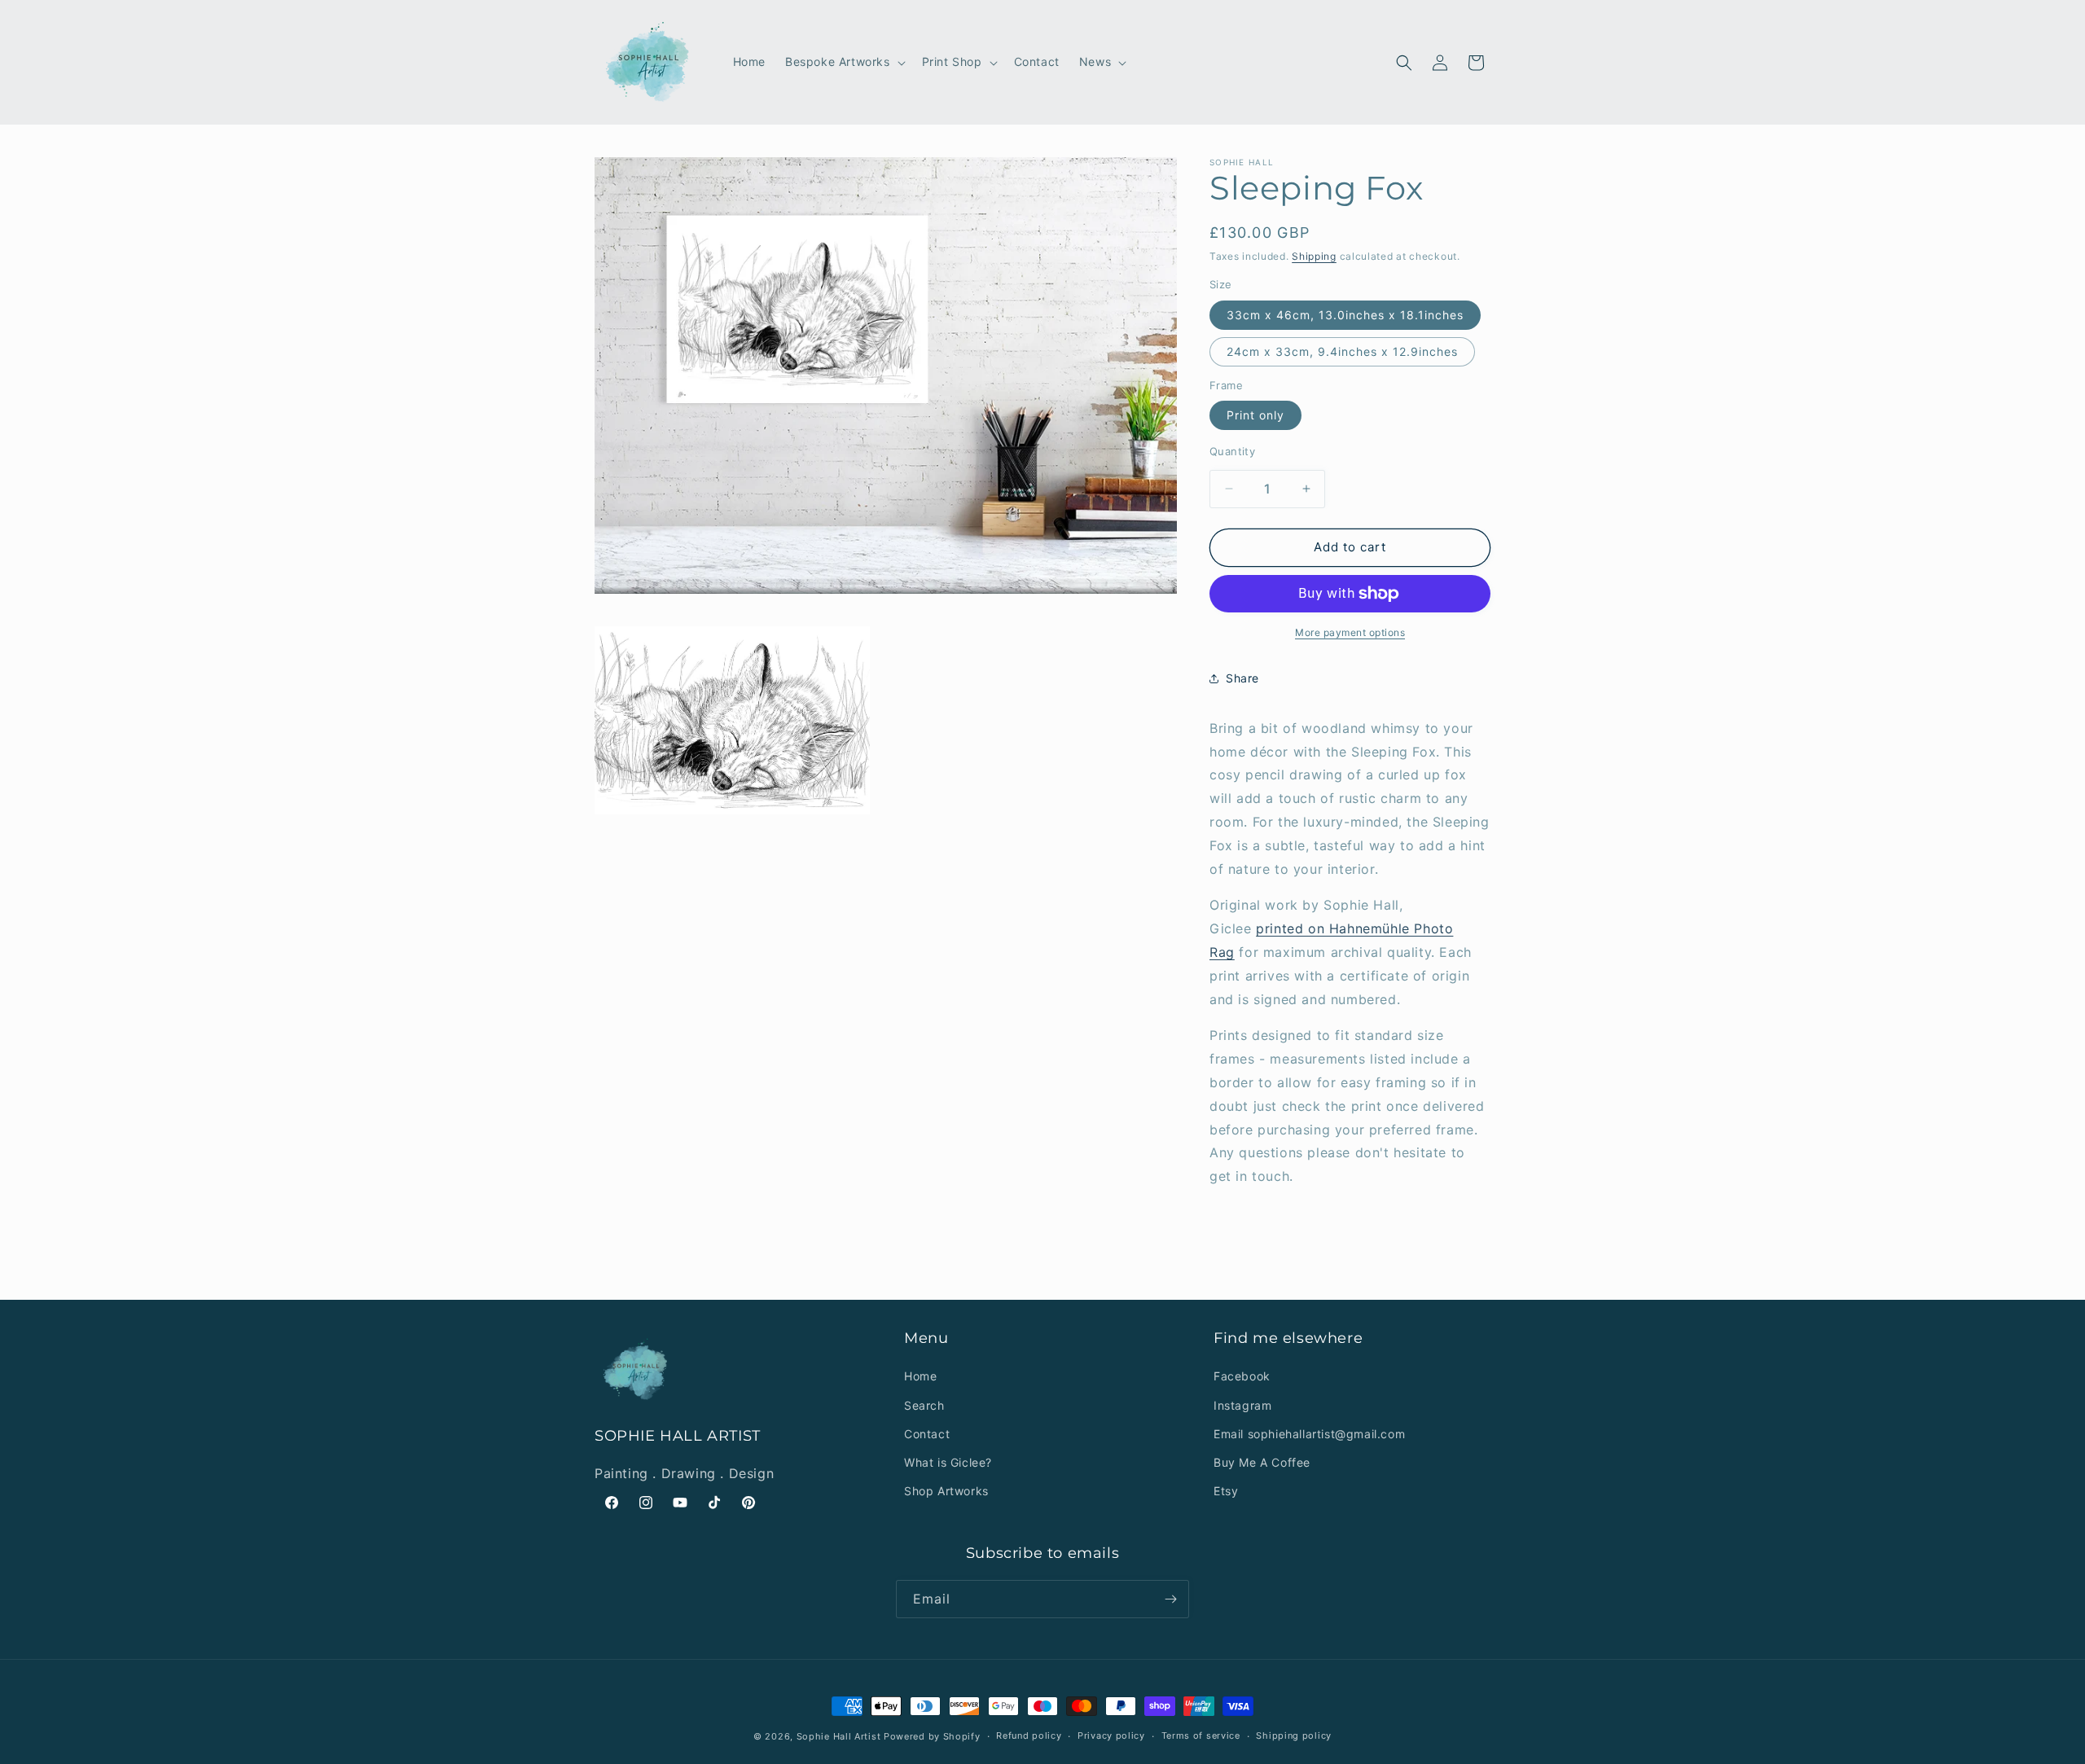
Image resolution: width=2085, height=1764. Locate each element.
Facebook (1242, 1376)
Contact (927, 1434)
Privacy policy (1111, 1735)
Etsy (1226, 1491)
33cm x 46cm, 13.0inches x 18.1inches (1345, 315)
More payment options (1350, 632)
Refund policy (1029, 1735)
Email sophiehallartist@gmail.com (1309, 1434)
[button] (844, 62)
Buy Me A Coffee (1262, 1462)
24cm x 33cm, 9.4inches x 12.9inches (1342, 351)
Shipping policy (1294, 1735)
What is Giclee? (948, 1462)
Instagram (1242, 1405)
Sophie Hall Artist (839, 1736)
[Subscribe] (1170, 1599)
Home (920, 1376)
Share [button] (1242, 678)
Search (924, 1405)
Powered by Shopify (932, 1736)
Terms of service (1201, 1735)
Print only (1255, 415)
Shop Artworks (946, 1491)
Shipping (1314, 256)
